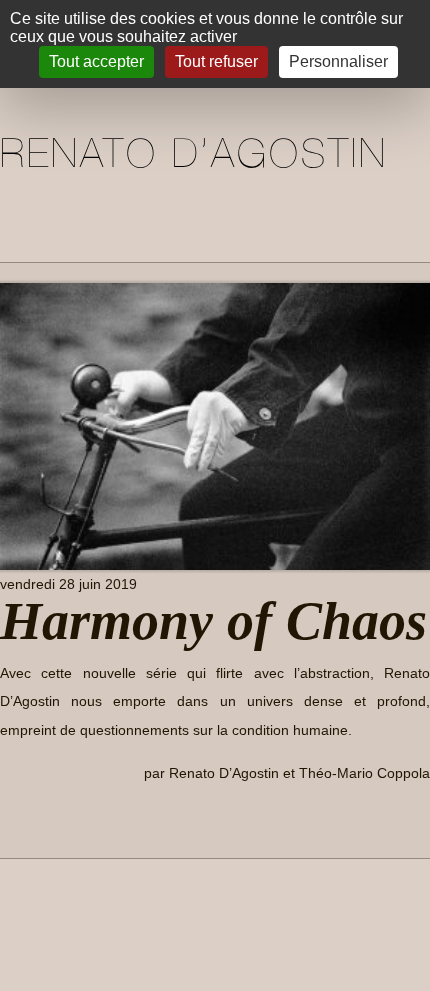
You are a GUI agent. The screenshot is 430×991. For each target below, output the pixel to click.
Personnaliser (338, 61)
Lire (29, 818)
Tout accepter (96, 61)
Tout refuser (216, 61)
